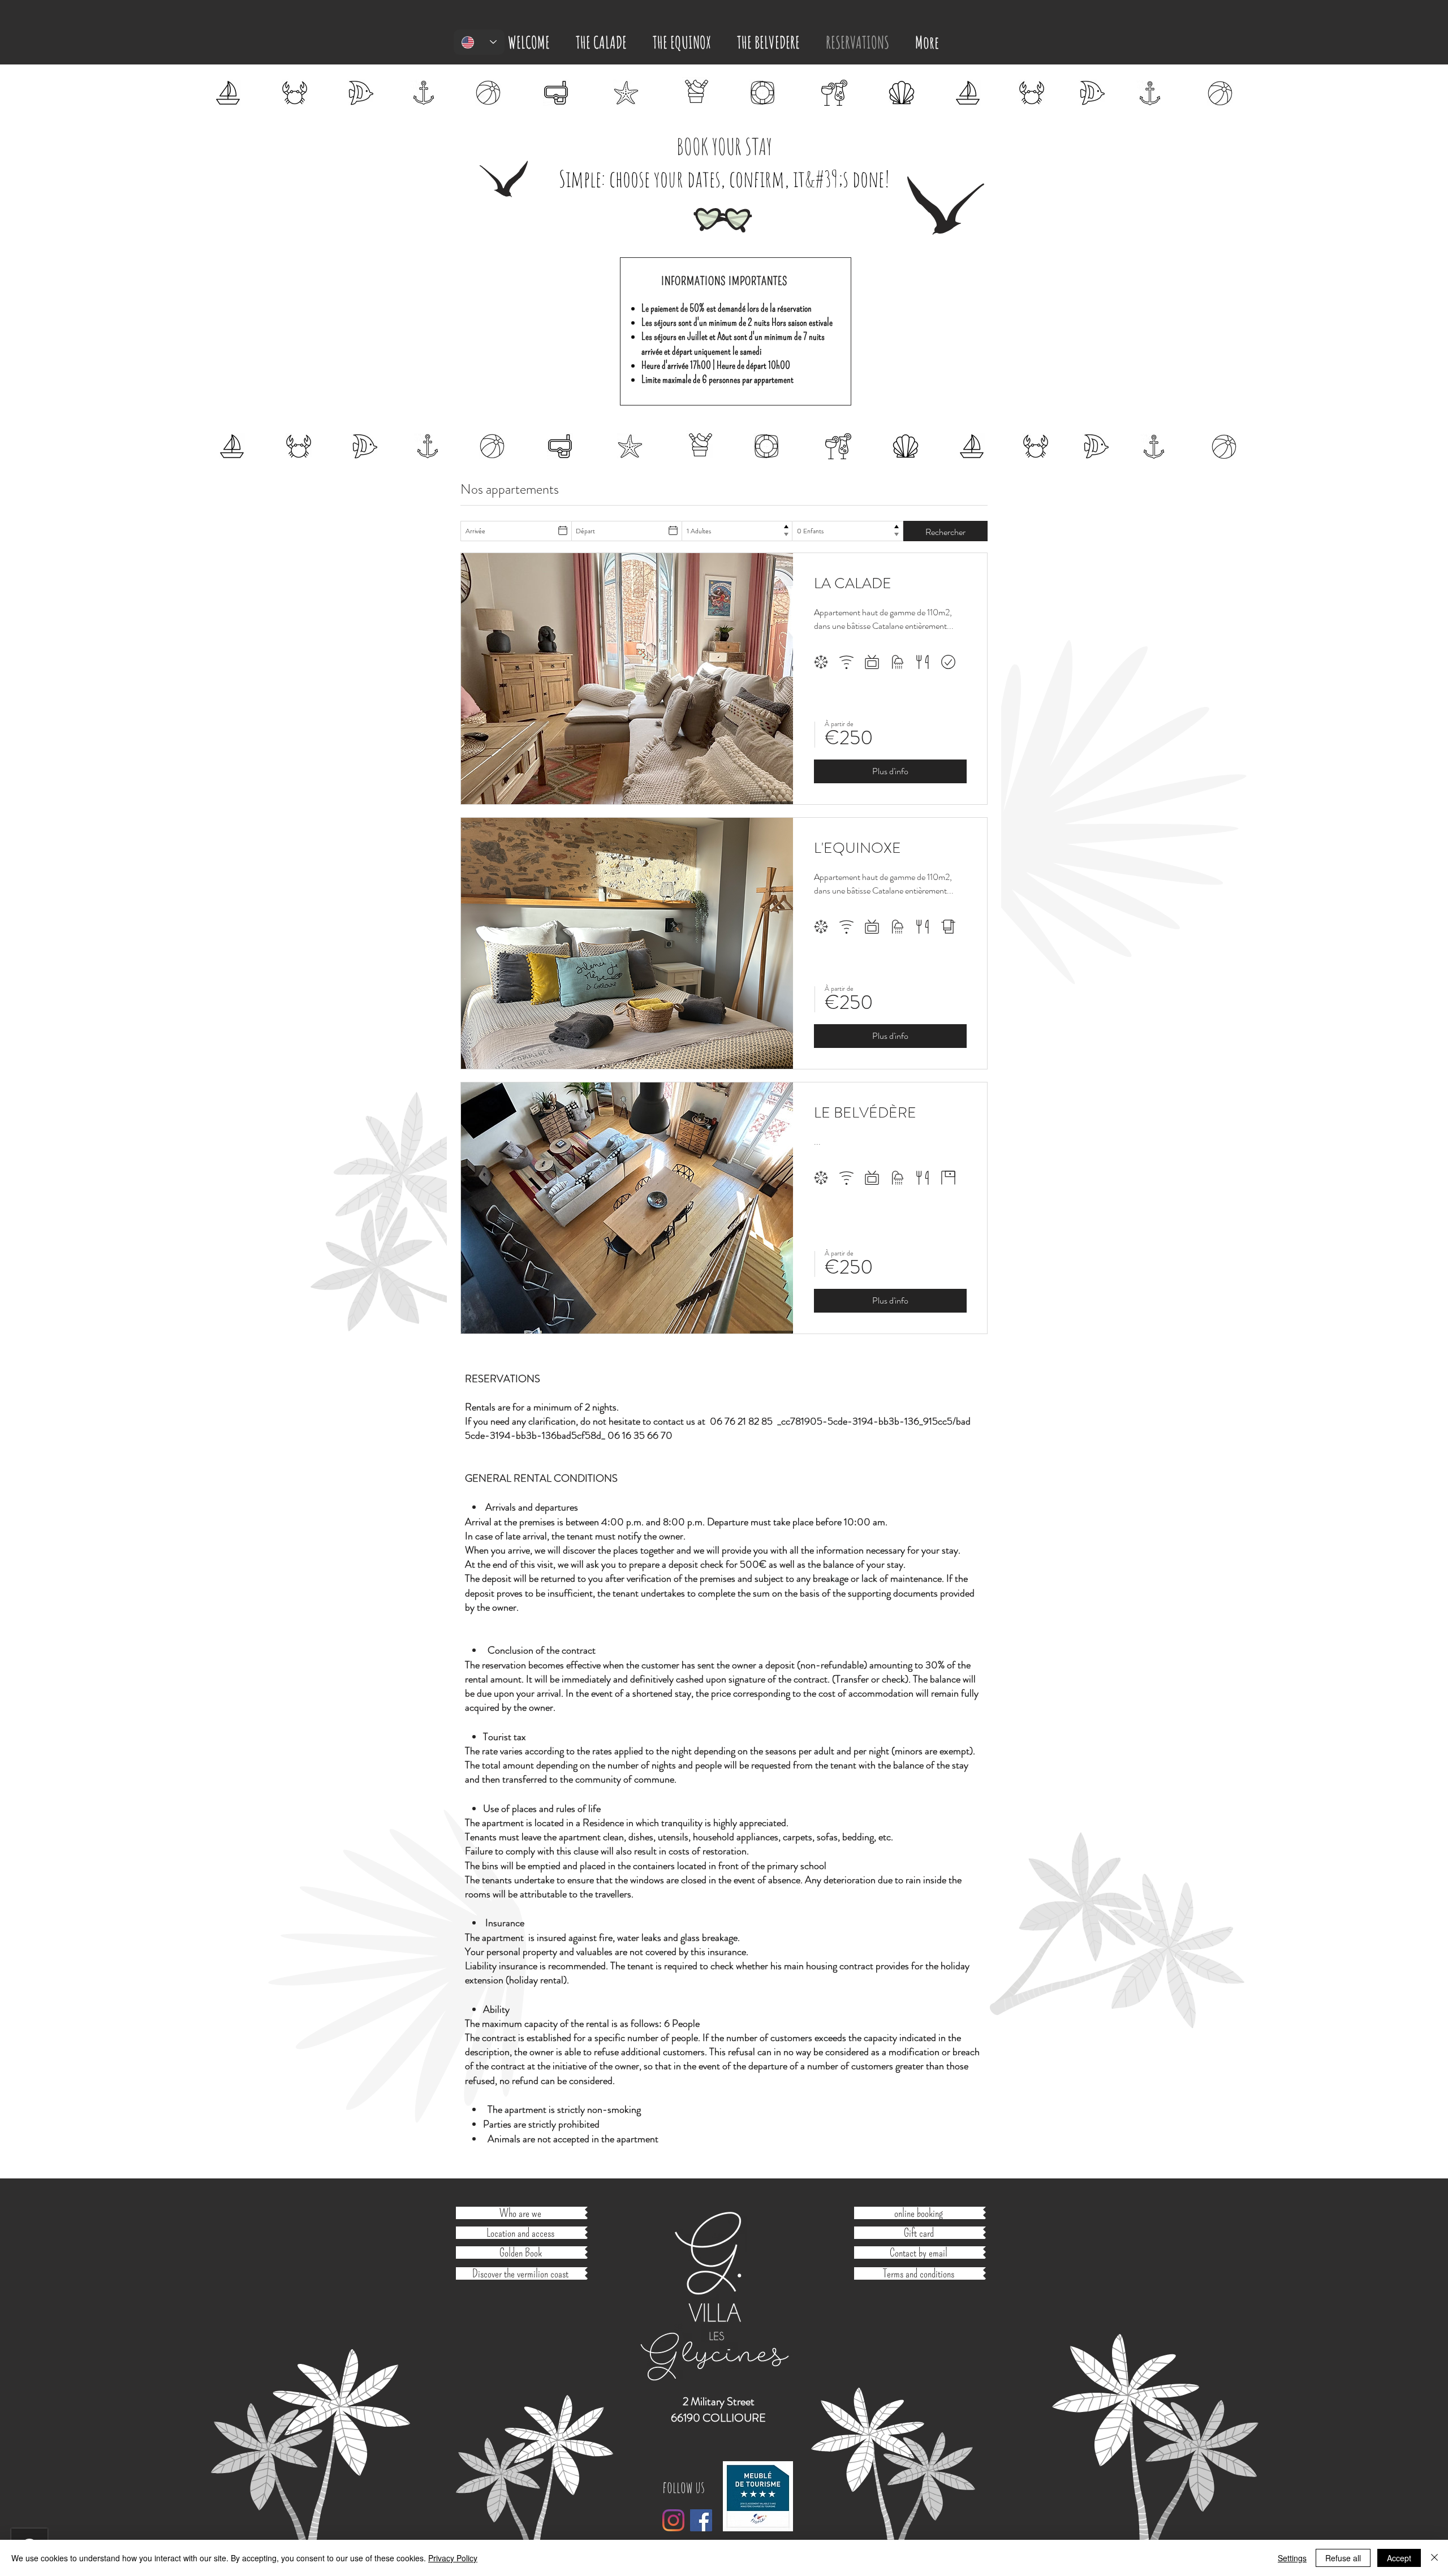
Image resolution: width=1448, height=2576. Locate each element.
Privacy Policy (453, 2558)
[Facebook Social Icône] (701, 2520)
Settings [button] (1292, 2558)
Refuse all (1343, 2558)
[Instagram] (673, 2520)
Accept (1399, 2558)
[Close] (1434, 2558)
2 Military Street (719, 2402)
